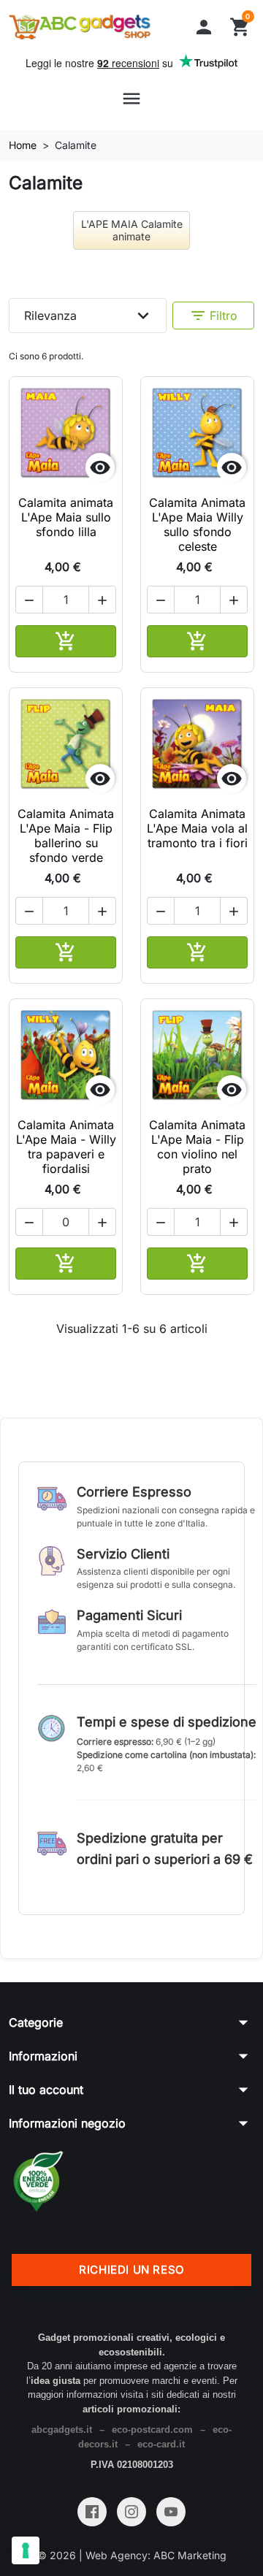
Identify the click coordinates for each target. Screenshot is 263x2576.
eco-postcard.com (152, 2430)
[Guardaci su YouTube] (171, 2512)
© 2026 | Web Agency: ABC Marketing (132, 2555)
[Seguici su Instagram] (131, 2512)
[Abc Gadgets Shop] (80, 27)
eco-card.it (161, 2444)
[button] (204, 27)
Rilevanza (89, 316)
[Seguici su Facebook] (92, 2512)
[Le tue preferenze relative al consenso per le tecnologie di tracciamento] (26, 2550)
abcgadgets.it (62, 2430)
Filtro (213, 316)
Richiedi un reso (131, 2270)
